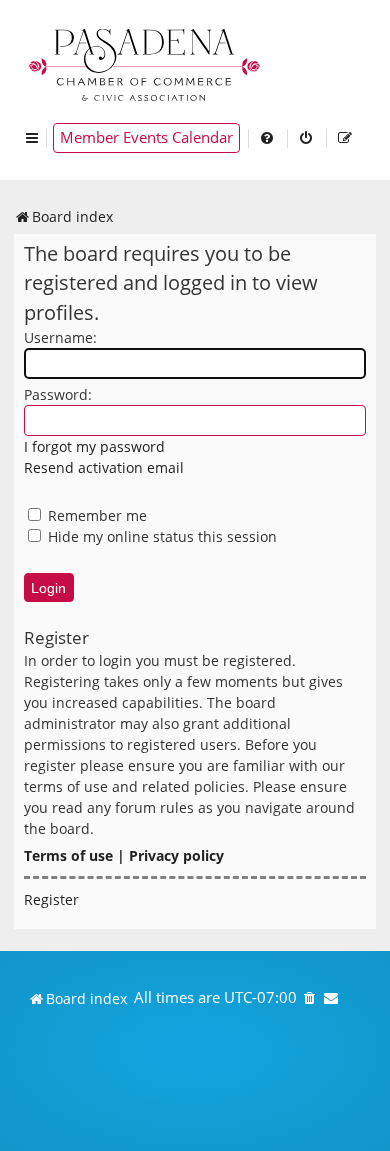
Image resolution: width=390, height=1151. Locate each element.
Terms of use (68, 855)
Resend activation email (104, 467)
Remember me (95, 515)
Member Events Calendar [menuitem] (146, 137)
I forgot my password (94, 446)
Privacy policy (176, 855)
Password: (58, 394)
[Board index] (146, 62)
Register (51, 899)
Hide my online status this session (160, 536)
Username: (60, 337)
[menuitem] (268, 138)
